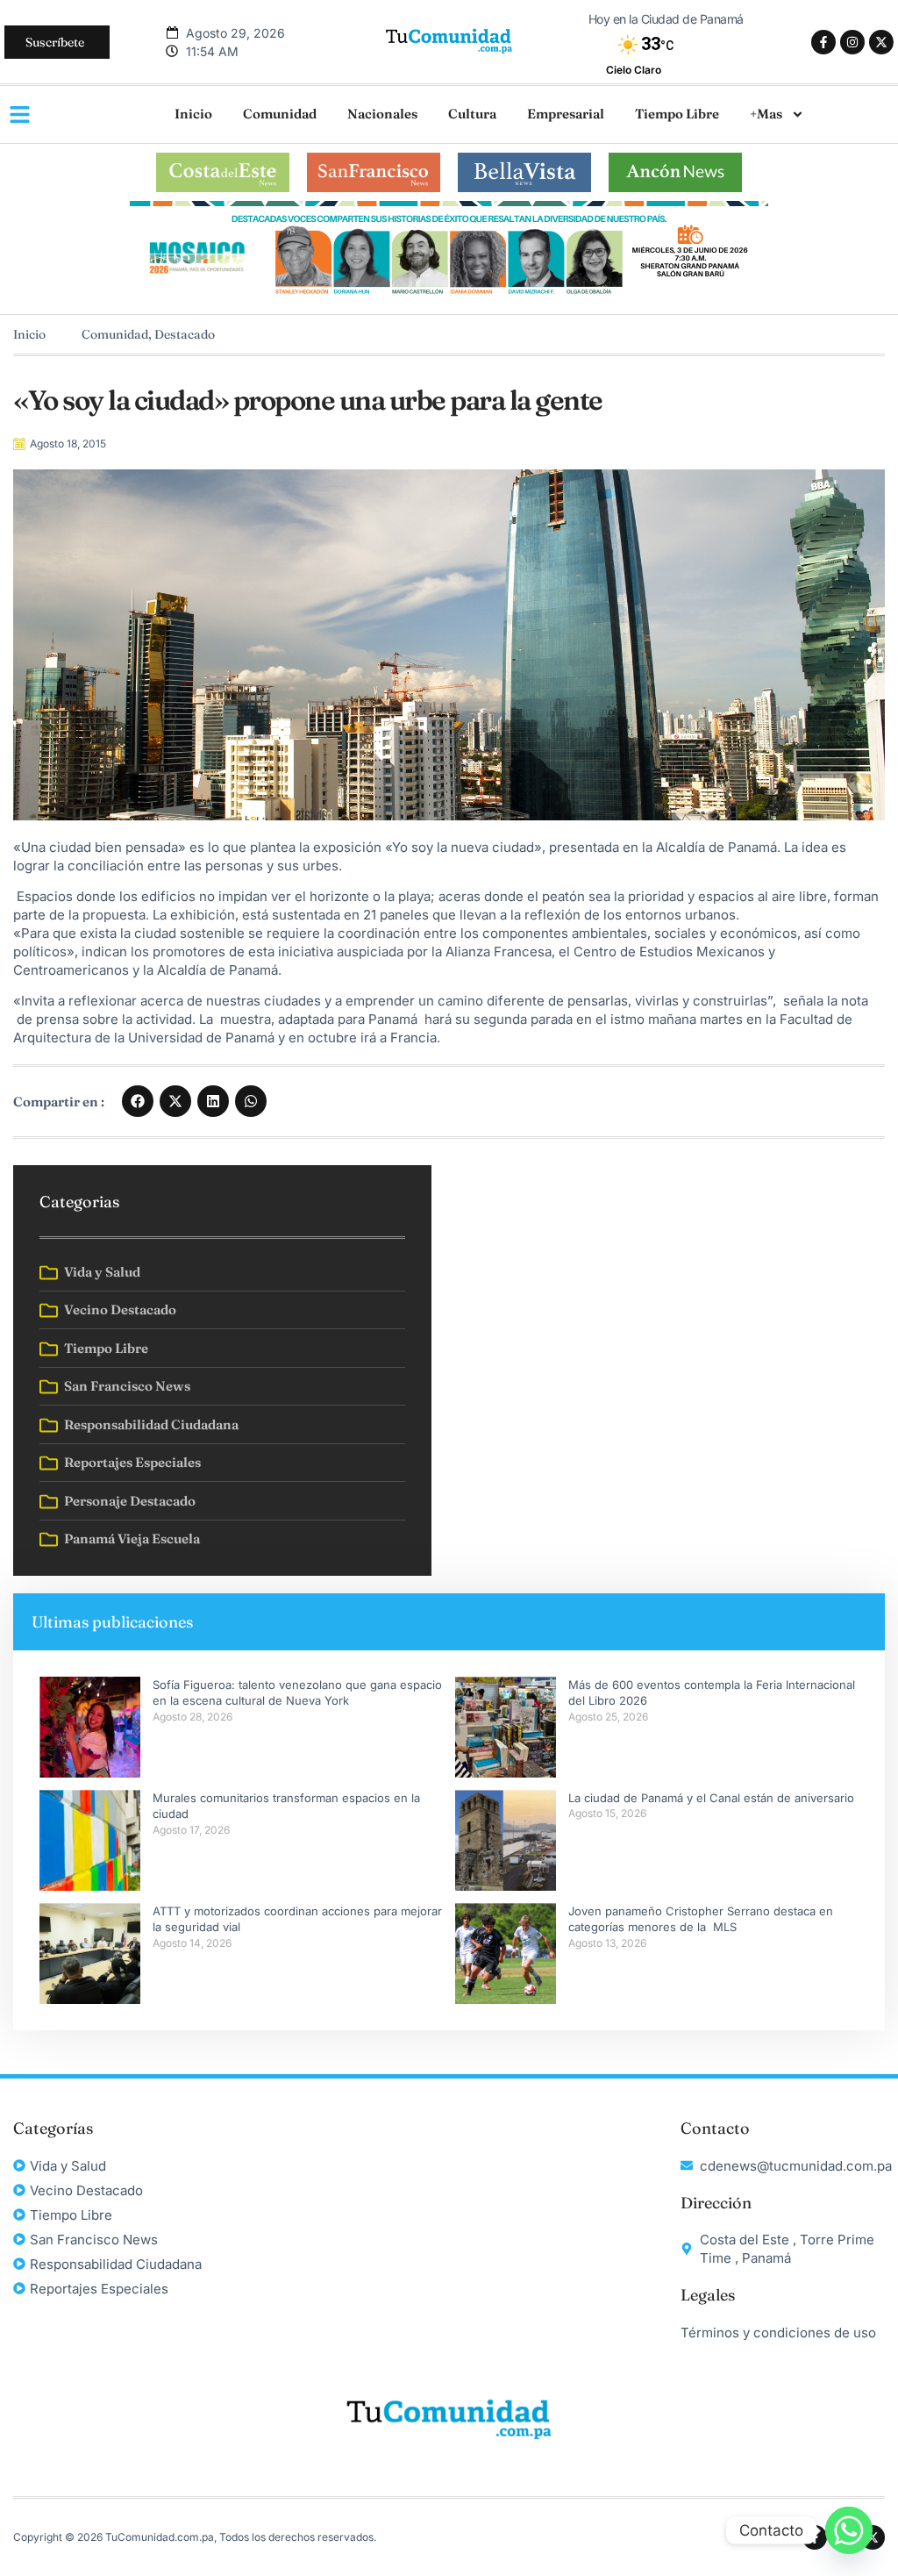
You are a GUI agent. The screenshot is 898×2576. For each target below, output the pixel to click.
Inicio (193, 114)
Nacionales (382, 114)
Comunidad (280, 114)
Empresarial (566, 114)
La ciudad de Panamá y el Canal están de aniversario (711, 1798)
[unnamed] (449, 296)
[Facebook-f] (823, 42)
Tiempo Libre (677, 114)
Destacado (185, 334)
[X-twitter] (881, 42)
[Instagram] (852, 42)
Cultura (472, 114)
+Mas (766, 114)
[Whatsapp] (849, 2530)
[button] (138, 1101)
